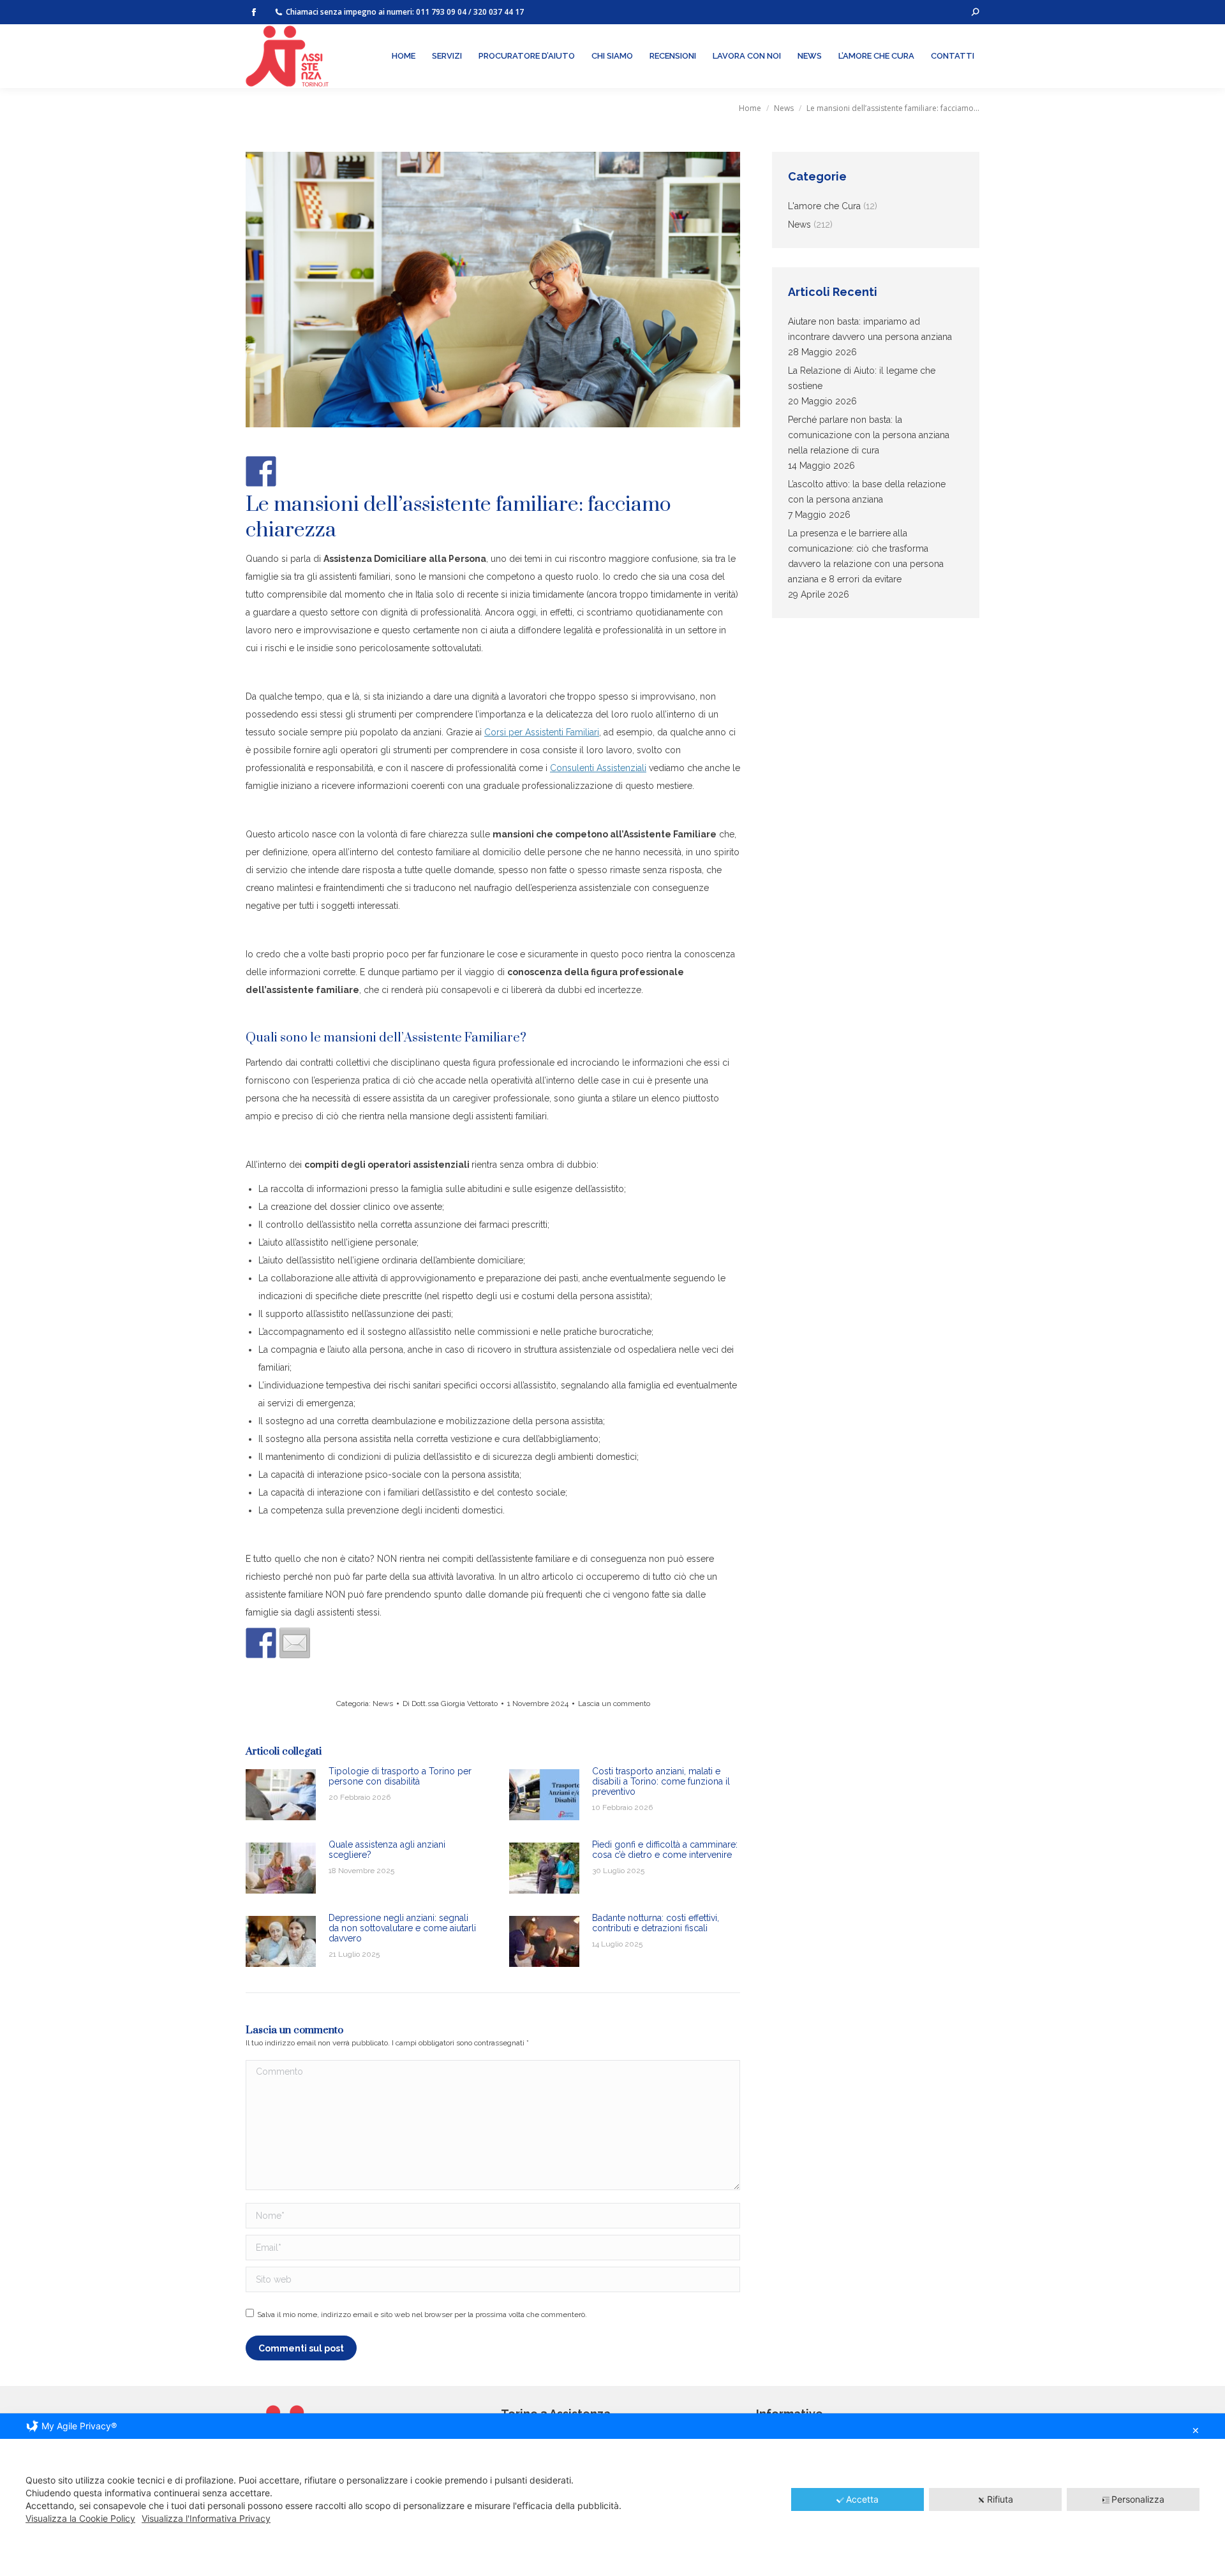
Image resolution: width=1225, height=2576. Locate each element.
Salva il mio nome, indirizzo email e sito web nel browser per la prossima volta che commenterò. (422, 2315)
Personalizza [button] (1138, 2499)
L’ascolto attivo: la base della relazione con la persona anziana (867, 492)
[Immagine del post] (281, 1795)
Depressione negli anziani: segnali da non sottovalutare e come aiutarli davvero (402, 1928)
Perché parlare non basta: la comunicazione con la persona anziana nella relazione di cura (869, 435)
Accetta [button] (862, 2499)
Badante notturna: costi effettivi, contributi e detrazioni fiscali (656, 1923)
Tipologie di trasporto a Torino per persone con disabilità (400, 1776)
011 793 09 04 (441, 12)
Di (450, 1704)
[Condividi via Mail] (295, 1643)
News (383, 1704)
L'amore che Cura (824, 206)
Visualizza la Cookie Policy (80, 2518)
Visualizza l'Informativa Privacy (206, 2518)
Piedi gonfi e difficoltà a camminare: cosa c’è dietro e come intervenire (665, 1850)
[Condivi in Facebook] (261, 1643)
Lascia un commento (614, 1704)
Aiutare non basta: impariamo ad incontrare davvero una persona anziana (870, 329)
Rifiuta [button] (1000, 2499)
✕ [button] (1196, 2430)
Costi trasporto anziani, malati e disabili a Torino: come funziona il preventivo (661, 1781)
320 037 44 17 (499, 12)
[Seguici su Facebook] (261, 471)
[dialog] (612, 2495)
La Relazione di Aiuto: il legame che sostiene (862, 378)
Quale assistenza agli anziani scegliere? (387, 1850)
